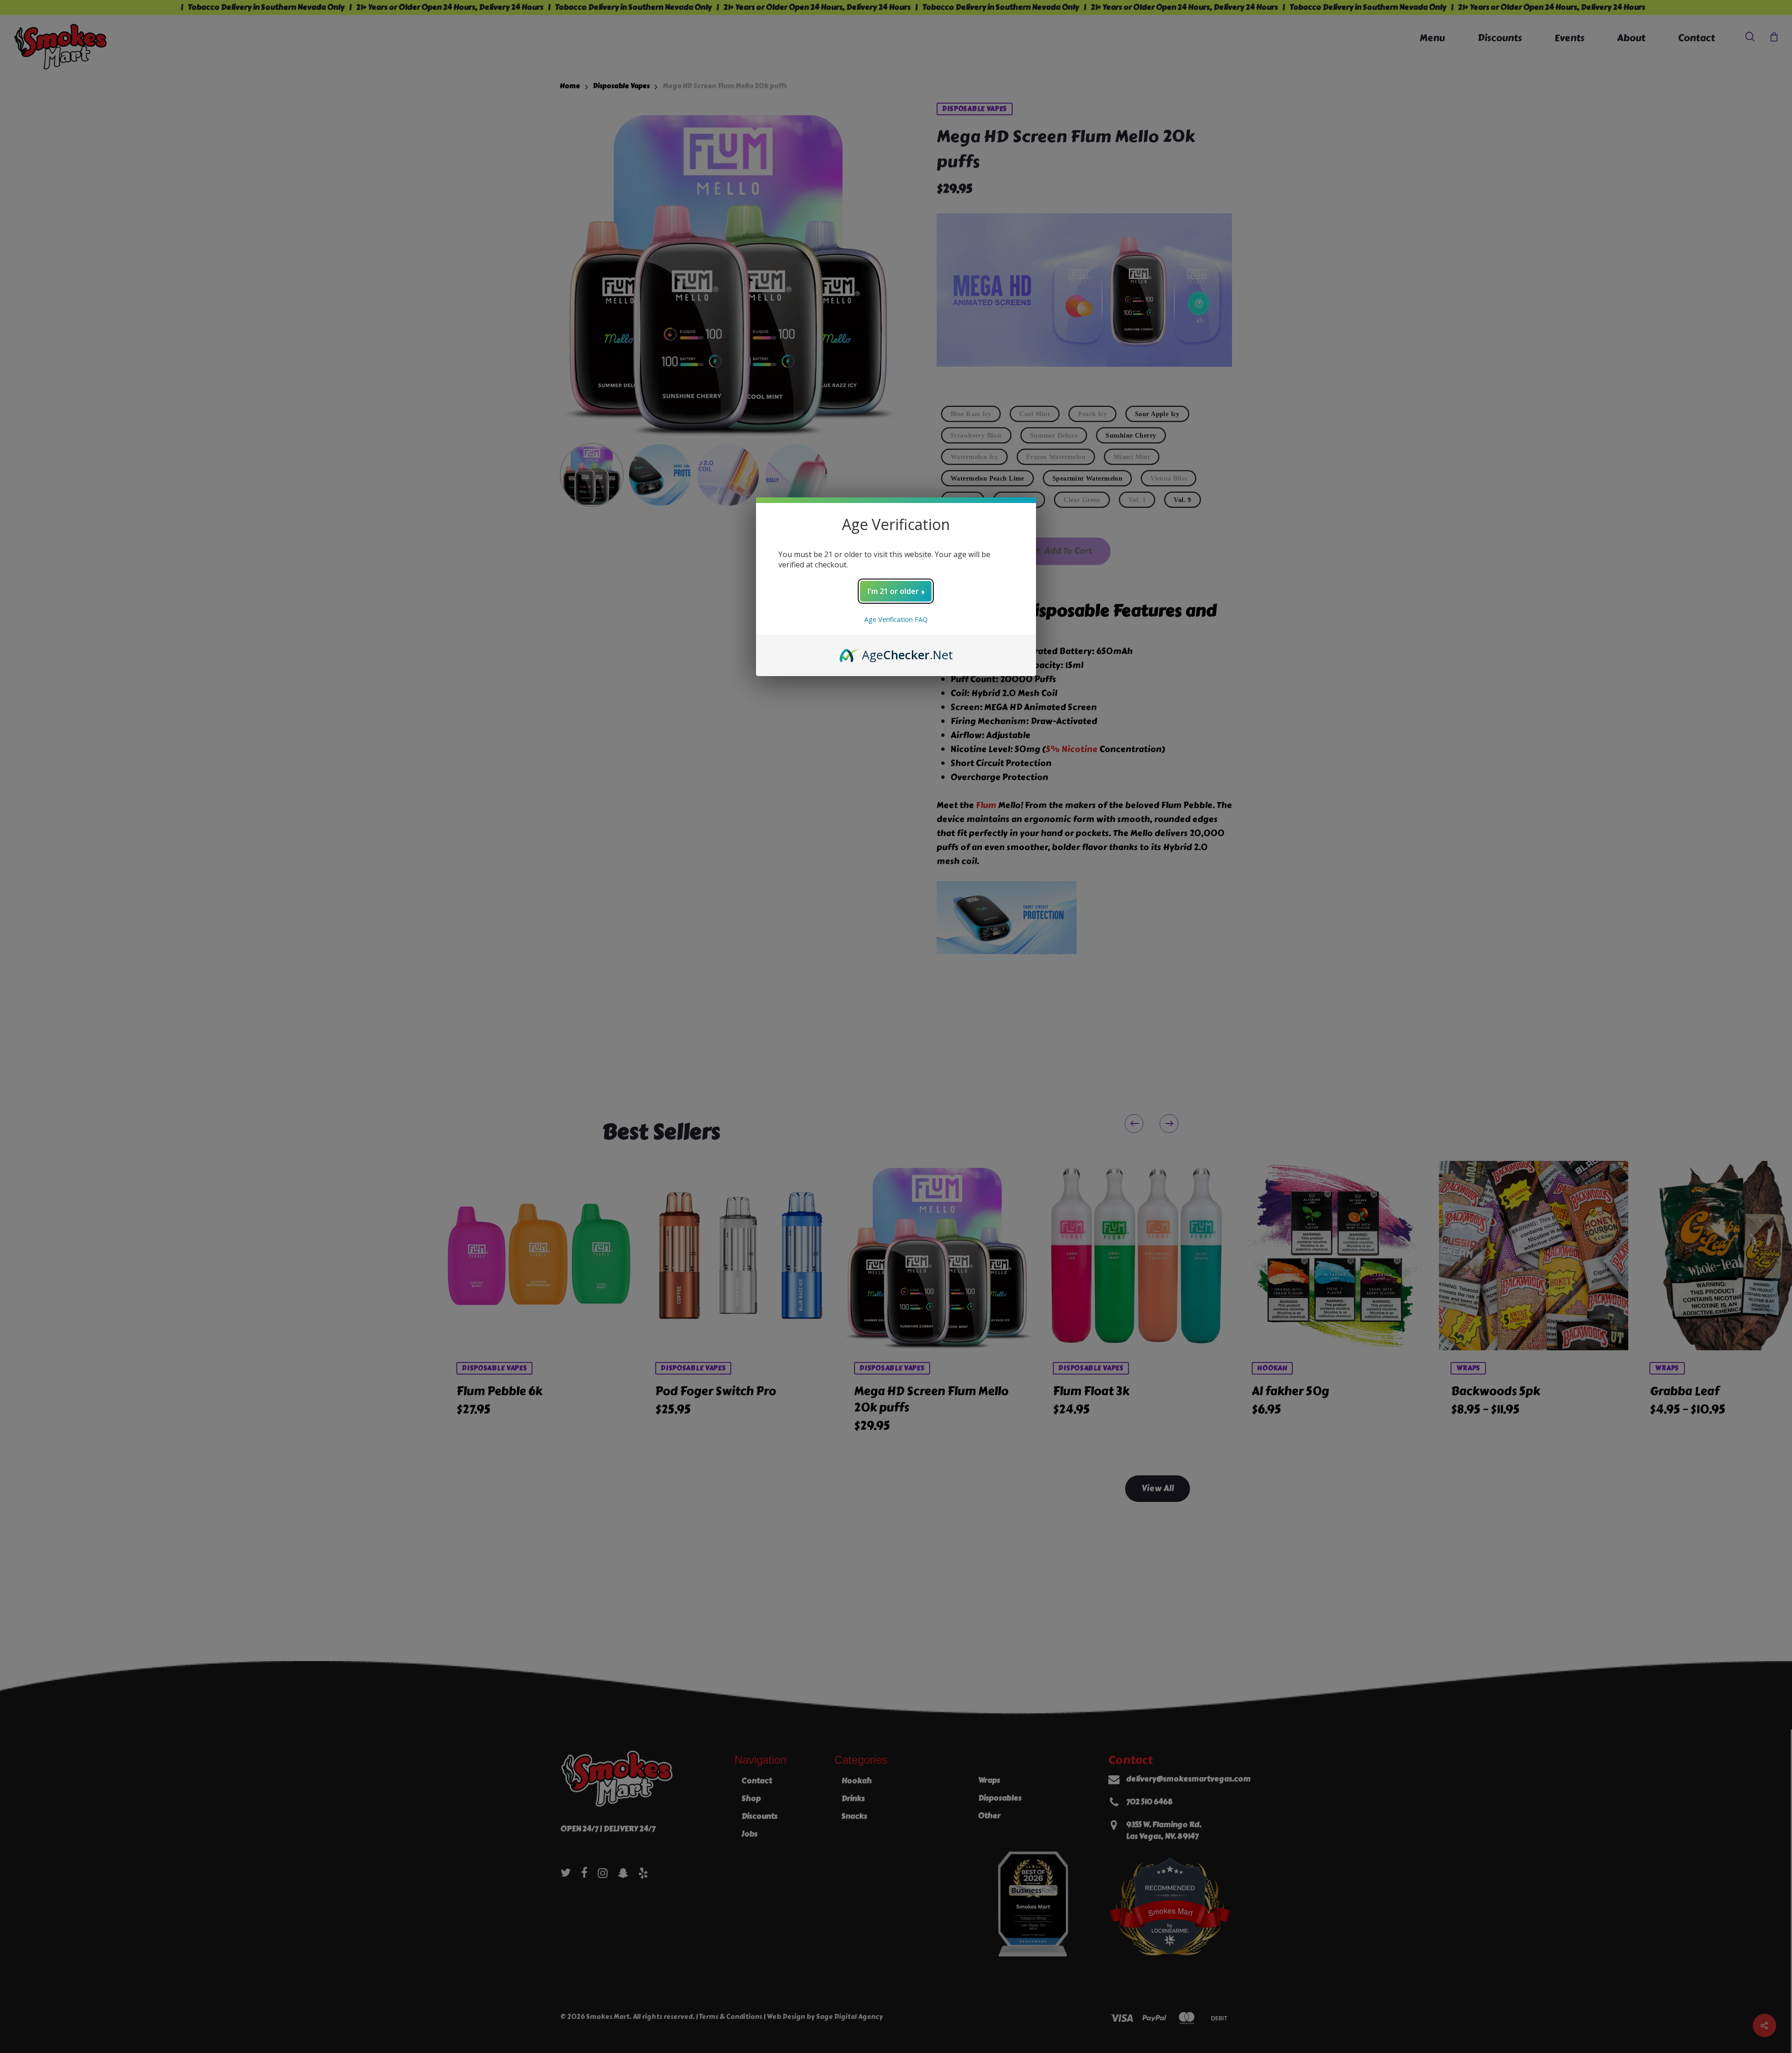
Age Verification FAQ (896, 619)
